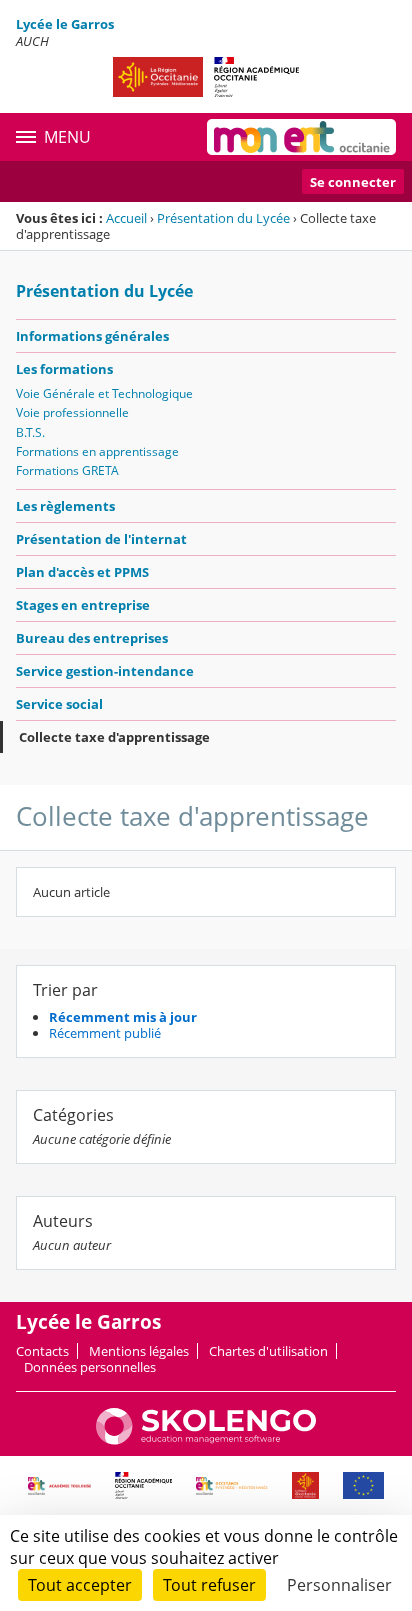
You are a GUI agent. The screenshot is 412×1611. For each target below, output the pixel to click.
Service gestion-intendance (105, 671)
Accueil (126, 218)
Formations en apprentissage (97, 451)
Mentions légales (139, 1351)
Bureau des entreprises (92, 638)
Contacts (42, 1351)
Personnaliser (339, 1585)
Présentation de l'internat (101, 539)
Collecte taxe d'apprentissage (114, 737)
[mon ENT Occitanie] (301, 137)
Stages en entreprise (83, 605)
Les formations (64, 369)
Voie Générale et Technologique (104, 393)
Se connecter (353, 182)
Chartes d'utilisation (268, 1351)
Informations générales (92, 336)
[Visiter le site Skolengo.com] (206, 1440)
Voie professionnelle (72, 412)
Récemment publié (105, 1033)
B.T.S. (30, 432)
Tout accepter (80, 1585)
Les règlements (65, 506)
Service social (59, 704)
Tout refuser (209, 1585)
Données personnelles (90, 1367)
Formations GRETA (67, 470)
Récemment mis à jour (123, 1017)
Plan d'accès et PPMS (82, 572)
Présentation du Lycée (223, 218)
